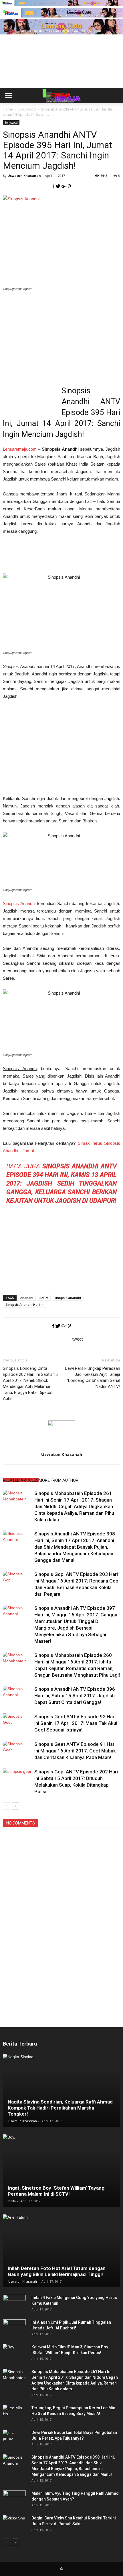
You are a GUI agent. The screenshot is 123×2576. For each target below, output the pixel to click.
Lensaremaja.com (20, 449)
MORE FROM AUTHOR (58, 1480)
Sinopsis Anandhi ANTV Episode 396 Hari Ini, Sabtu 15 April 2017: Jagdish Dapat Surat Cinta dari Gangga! (75, 1696)
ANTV (44, 1298)
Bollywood (11, 123)
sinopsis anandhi (68, 1298)
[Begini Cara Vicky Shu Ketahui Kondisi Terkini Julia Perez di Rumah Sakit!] (14, 2524)
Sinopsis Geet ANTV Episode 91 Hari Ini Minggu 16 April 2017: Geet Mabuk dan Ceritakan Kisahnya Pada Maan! (75, 1751)
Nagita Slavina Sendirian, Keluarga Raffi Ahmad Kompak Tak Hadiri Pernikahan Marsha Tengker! (60, 2108)
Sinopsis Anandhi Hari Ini (25, 1305)
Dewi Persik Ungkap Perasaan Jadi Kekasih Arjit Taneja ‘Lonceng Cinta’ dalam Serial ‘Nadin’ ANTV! (93, 1377)
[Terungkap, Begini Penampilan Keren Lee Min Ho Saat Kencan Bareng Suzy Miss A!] (14, 2414)
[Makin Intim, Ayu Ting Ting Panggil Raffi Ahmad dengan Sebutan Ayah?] (14, 2499)
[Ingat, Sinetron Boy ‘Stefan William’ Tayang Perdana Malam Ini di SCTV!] (61, 2171)
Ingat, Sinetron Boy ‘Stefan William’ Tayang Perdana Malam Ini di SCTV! (56, 2191)
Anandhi (27, 1298)
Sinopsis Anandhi (19, 903)
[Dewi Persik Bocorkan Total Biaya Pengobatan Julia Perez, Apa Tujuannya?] (14, 2438)
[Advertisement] (61, 71)
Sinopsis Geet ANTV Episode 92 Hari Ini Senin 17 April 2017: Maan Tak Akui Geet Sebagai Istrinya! (76, 1723)
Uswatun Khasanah (24, 176)
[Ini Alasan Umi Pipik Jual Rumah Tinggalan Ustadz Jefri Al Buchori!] (14, 2328)
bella (12, 2201)
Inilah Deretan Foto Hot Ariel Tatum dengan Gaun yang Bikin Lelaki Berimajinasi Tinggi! (57, 2271)
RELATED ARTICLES (21, 1480)
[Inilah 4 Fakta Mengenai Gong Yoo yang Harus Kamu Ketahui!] (14, 2303)
